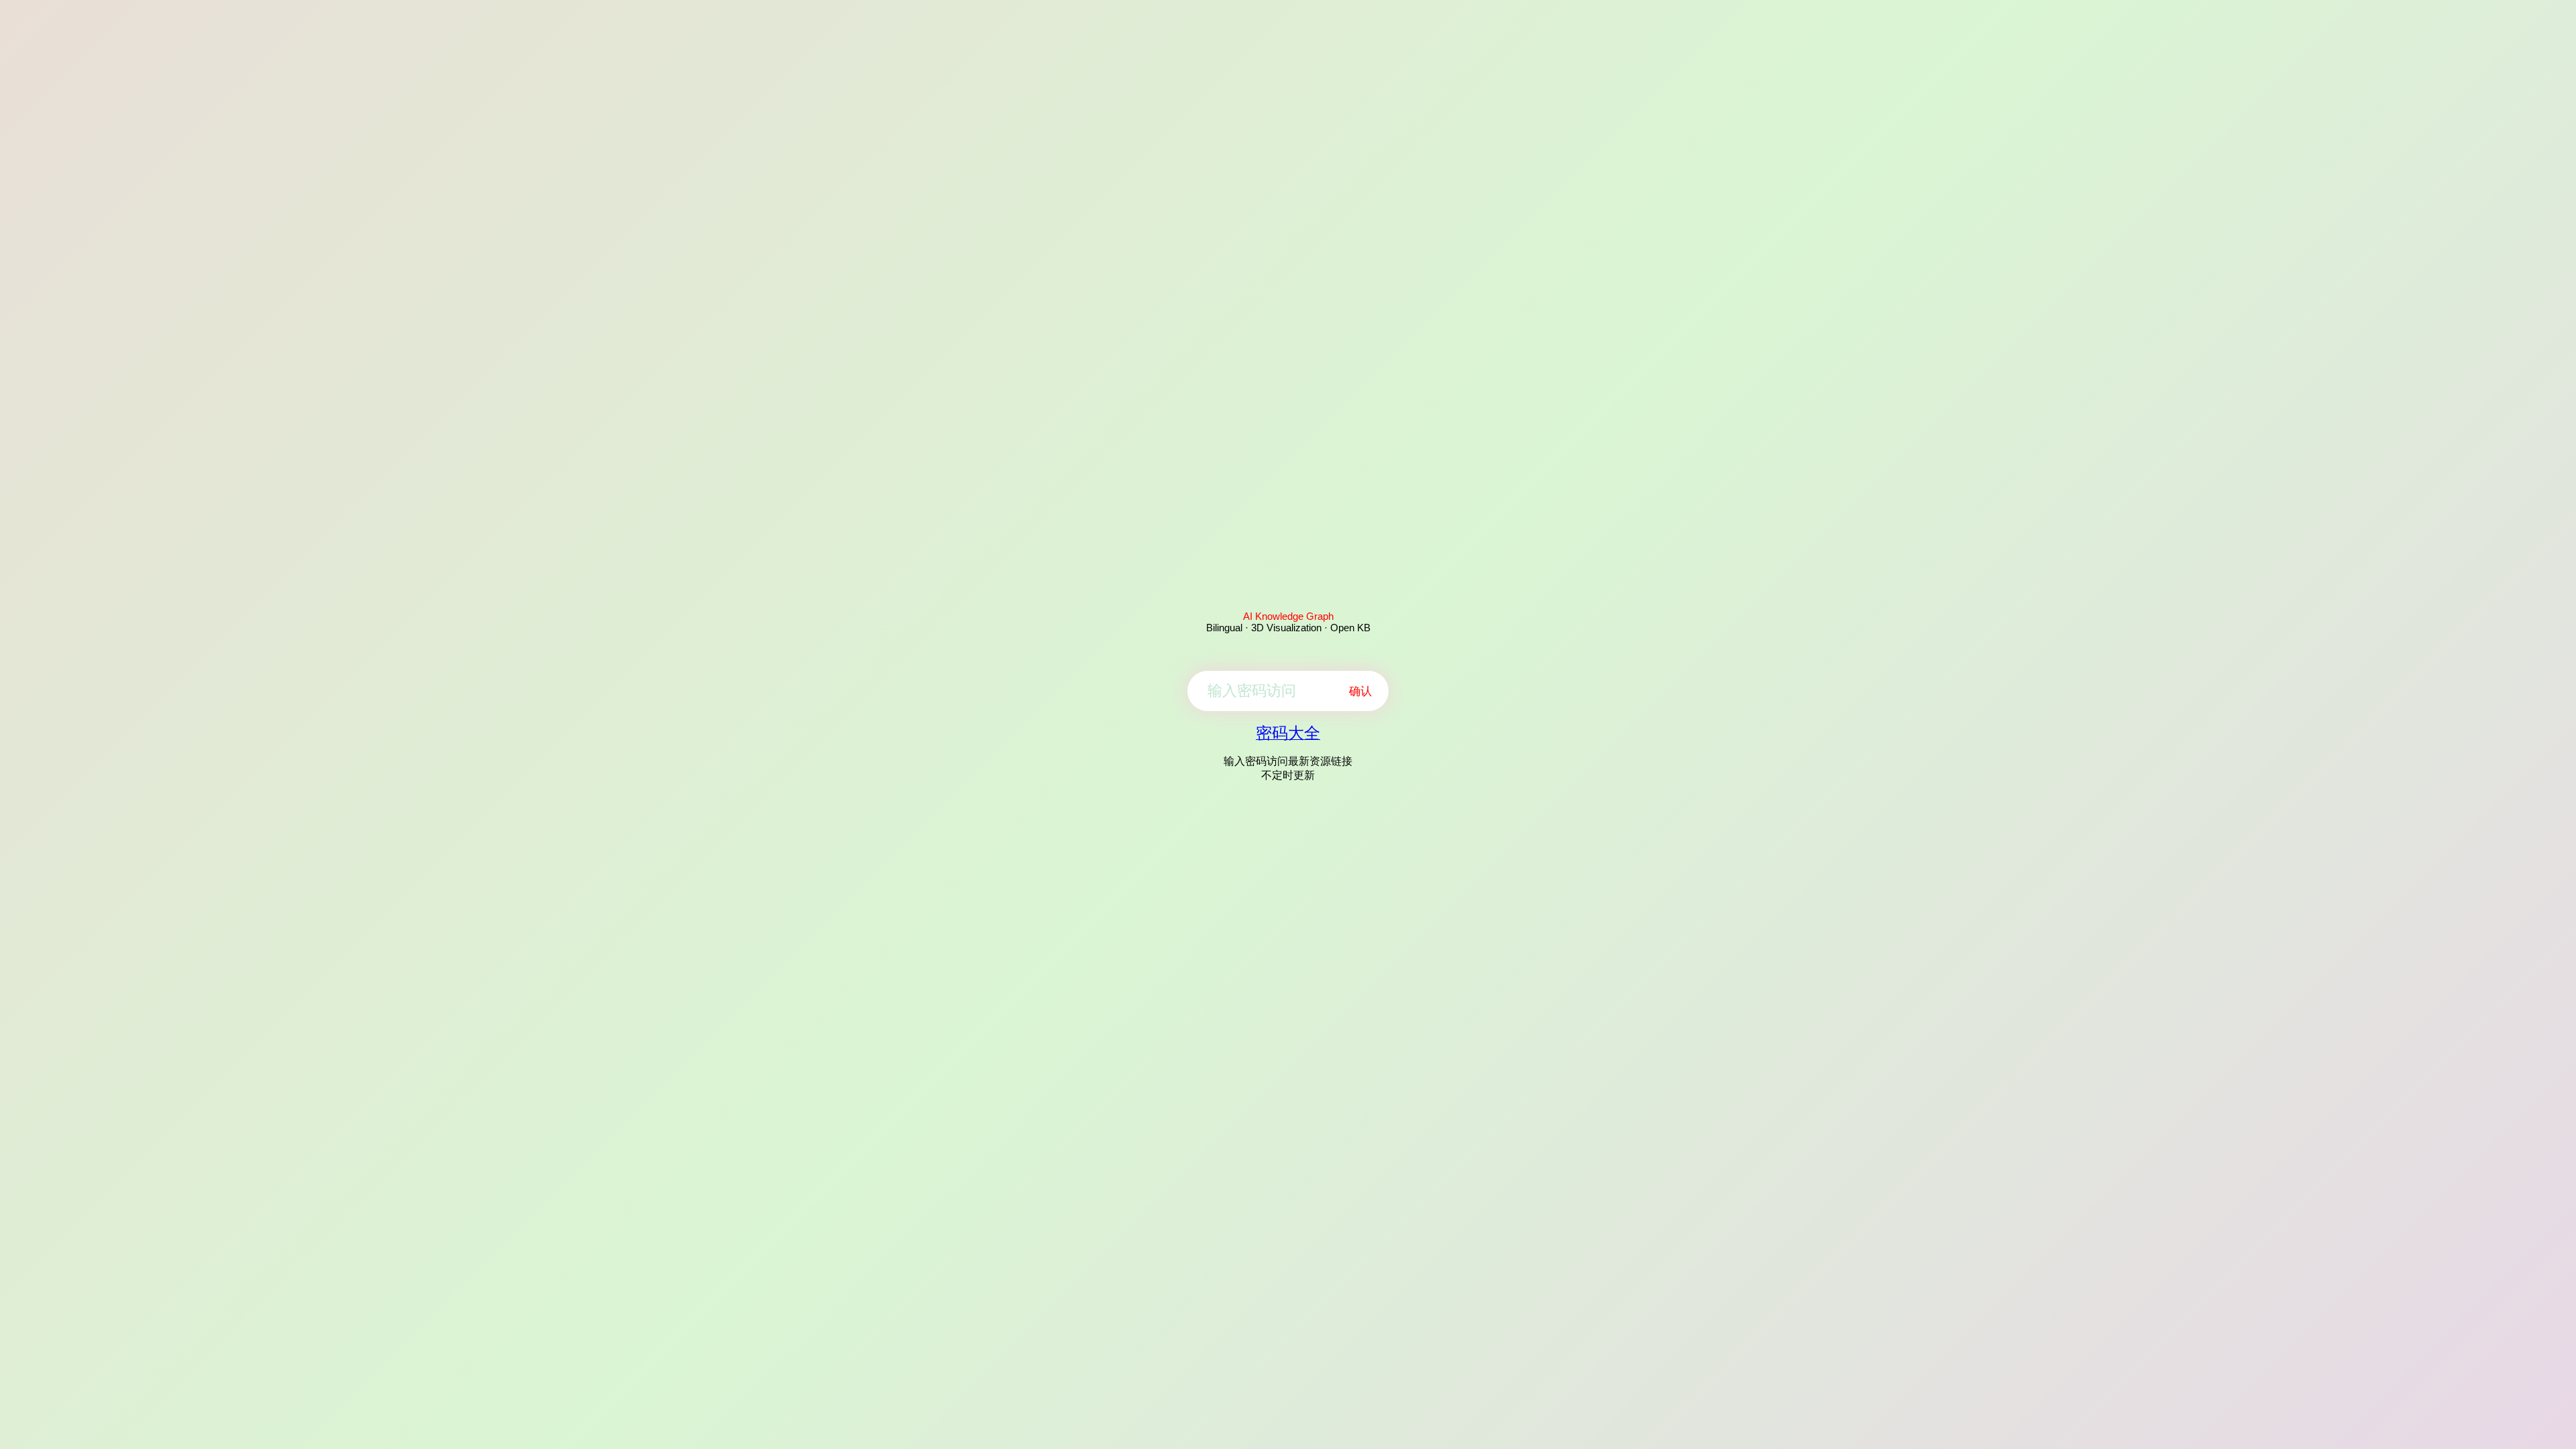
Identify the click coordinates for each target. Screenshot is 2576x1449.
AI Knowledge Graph (1288, 616)
